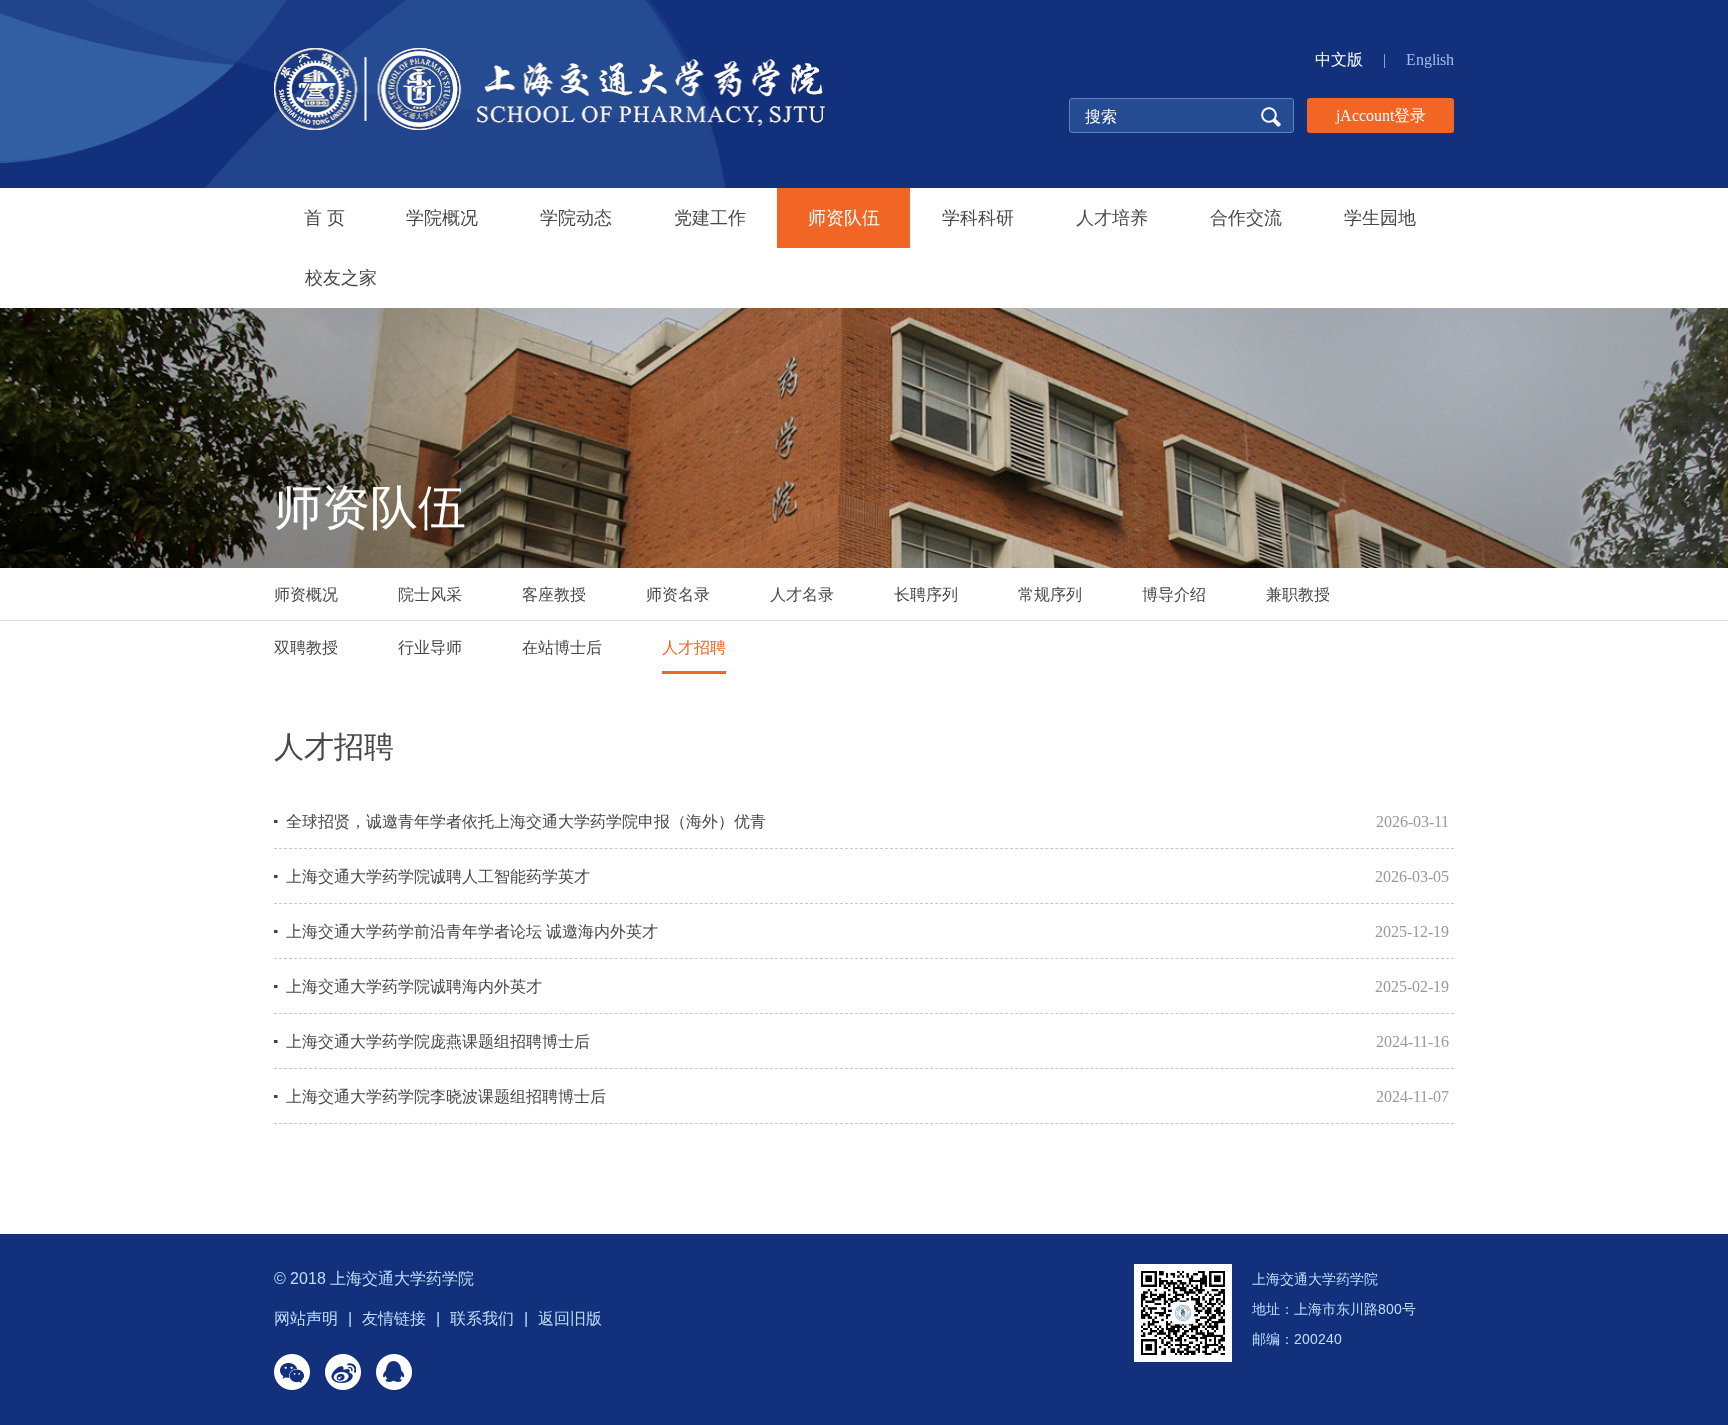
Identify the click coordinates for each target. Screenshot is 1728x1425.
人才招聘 (694, 647)
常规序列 (1050, 594)
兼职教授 (1298, 594)
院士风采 (430, 594)
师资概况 (306, 594)
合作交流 (1246, 218)
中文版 (1339, 59)
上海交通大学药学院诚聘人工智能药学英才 (438, 876)
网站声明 (306, 1318)
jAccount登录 (1381, 115)
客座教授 (554, 594)
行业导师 (430, 647)
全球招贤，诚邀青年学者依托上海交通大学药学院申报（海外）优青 (526, 821)
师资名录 (678, 594)
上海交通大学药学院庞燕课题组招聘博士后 (438, 1041)
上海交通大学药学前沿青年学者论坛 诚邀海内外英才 (472, 931)
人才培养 (1112, 218)
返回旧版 (570, 1318)
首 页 (324, 218)
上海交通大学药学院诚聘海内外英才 (414, 986)
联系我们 (482, 1318)
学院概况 (442, 218)
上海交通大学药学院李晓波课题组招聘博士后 (446, 1096)
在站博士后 (562, 647)
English (1430, 59)
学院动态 (576, 218)
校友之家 (341, 278)
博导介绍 (1174, 594)
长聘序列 (926, 594)
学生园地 (1380, 218)
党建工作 (710, 218)
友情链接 (394, 1318)
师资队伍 (844, 218)
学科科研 (978, 218)
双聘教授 (306, 647)
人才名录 (802, 594)
